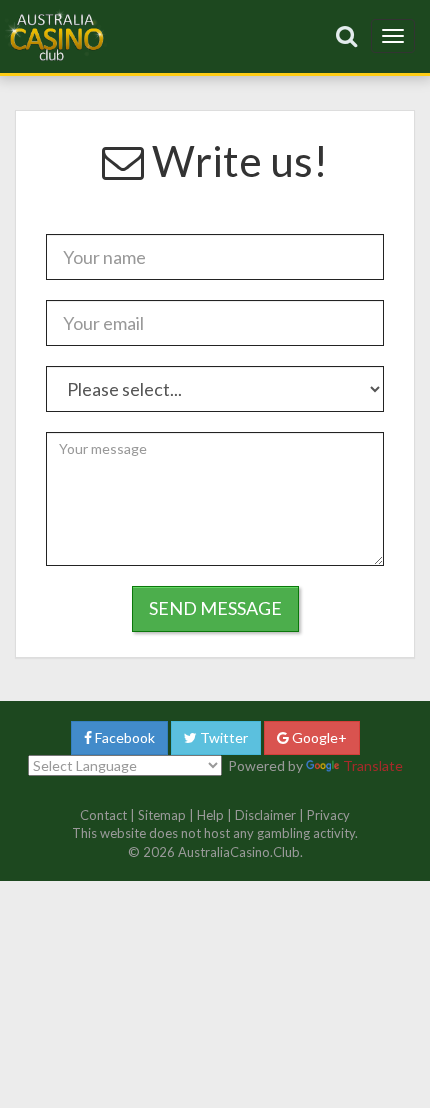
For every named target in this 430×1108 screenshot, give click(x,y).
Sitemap (162, 815)
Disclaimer (265, 815)
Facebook (123, 737)
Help (210, 815)
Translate (373, 765)
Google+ (318, 737)
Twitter (222, 737)
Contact (103, 815)
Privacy (328, 815)
